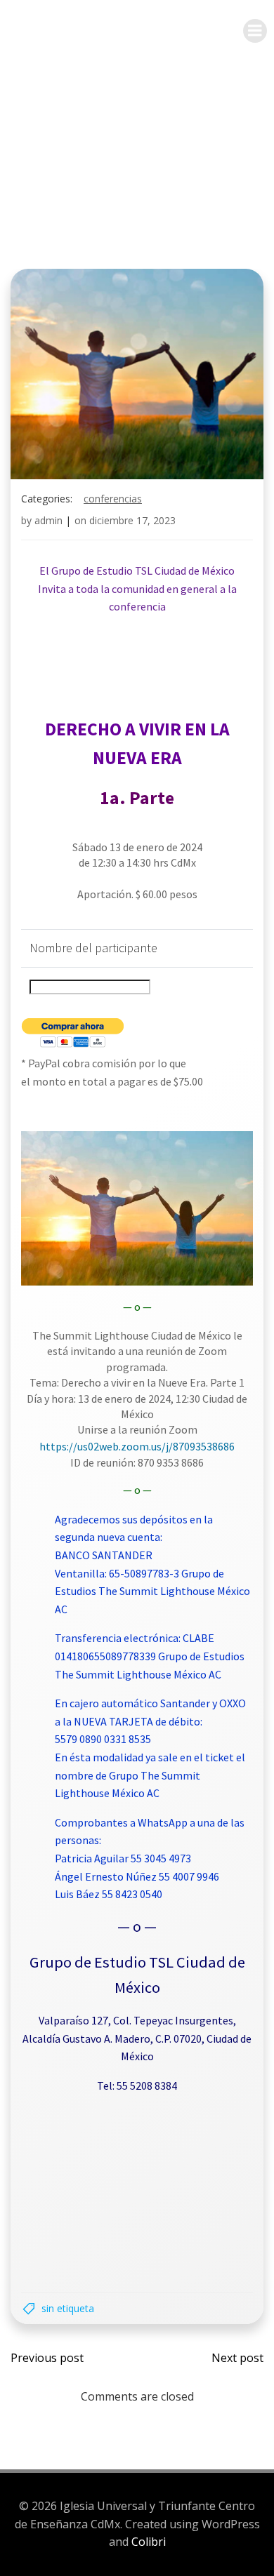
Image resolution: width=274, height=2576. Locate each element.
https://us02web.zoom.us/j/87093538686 (137, 1446)
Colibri (149, 2542)
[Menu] (255, 31)
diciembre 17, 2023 (132, 520)
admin (48, 520)
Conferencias (113, 499)
